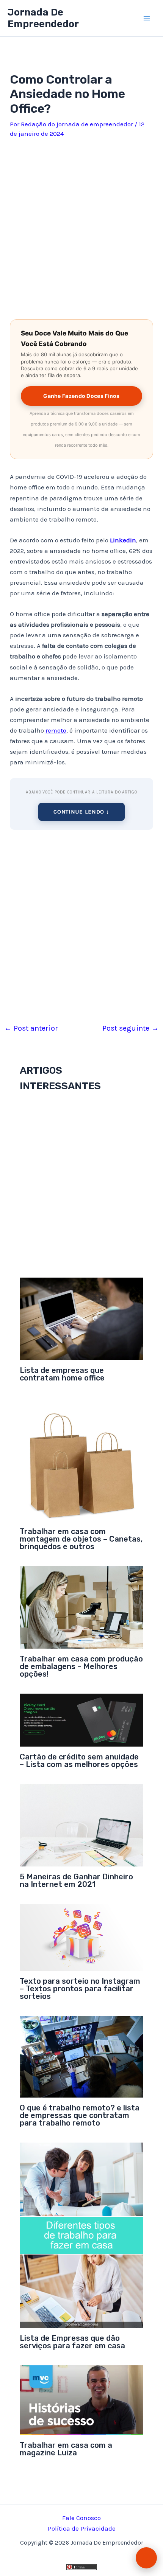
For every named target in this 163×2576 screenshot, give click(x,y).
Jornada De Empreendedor (43, 18)
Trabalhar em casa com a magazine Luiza (66, 2449)
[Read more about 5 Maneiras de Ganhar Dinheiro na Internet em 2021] (82, 1824)
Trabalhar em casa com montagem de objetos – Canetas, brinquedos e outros (81, 1539)
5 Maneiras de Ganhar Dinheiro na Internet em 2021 (76, 1880)
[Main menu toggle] (147, 18)
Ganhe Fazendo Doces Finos (81, 396)
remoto (56, 730)
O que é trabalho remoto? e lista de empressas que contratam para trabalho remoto (80, 2115)
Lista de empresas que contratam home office (62, 1374)
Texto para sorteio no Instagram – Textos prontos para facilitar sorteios (80, 1989)
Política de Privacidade (82, 2528)
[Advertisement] (81, 226)
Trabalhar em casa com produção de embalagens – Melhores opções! (81, 1666)
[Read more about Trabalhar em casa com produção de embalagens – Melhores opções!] (82, 1607)
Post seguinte (131, 1028)
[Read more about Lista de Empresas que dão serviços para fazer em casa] (82, 2234)
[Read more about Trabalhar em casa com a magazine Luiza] (82, 2399)
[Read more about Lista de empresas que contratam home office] (82, 1318)
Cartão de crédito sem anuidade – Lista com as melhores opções (79, 1761)
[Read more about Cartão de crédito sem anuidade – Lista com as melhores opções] (82, 1719)
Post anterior (31, 1028)
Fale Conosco (81, 2518)
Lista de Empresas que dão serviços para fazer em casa (72, 2342)
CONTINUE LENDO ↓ (81, 812)
